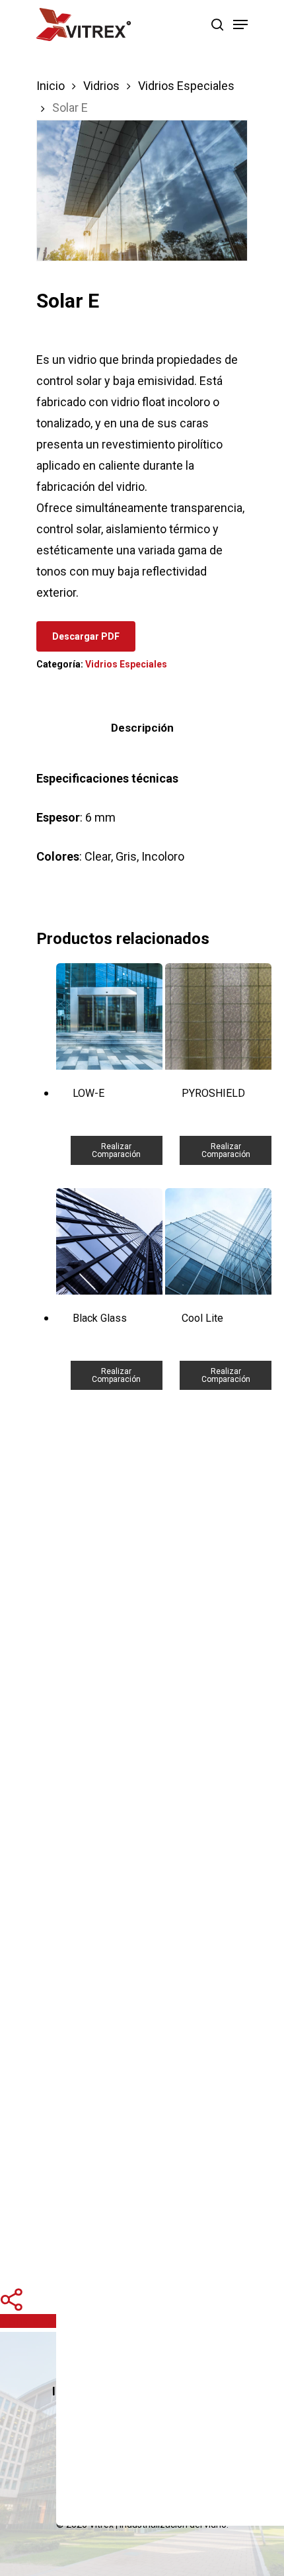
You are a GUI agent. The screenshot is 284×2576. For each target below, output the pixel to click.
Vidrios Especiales (186, 86)
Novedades (105, 2418)
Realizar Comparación (116, 1150)
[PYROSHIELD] (218, 1016)
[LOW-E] (109, 1016)
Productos (134, 2391)
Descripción (142, 728)
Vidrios (101, 86)
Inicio (51, 86)
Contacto (184, 2418)
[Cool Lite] (218, 1241)
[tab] (142, 728)
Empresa (209, 2391)
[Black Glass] (109, 1241)
